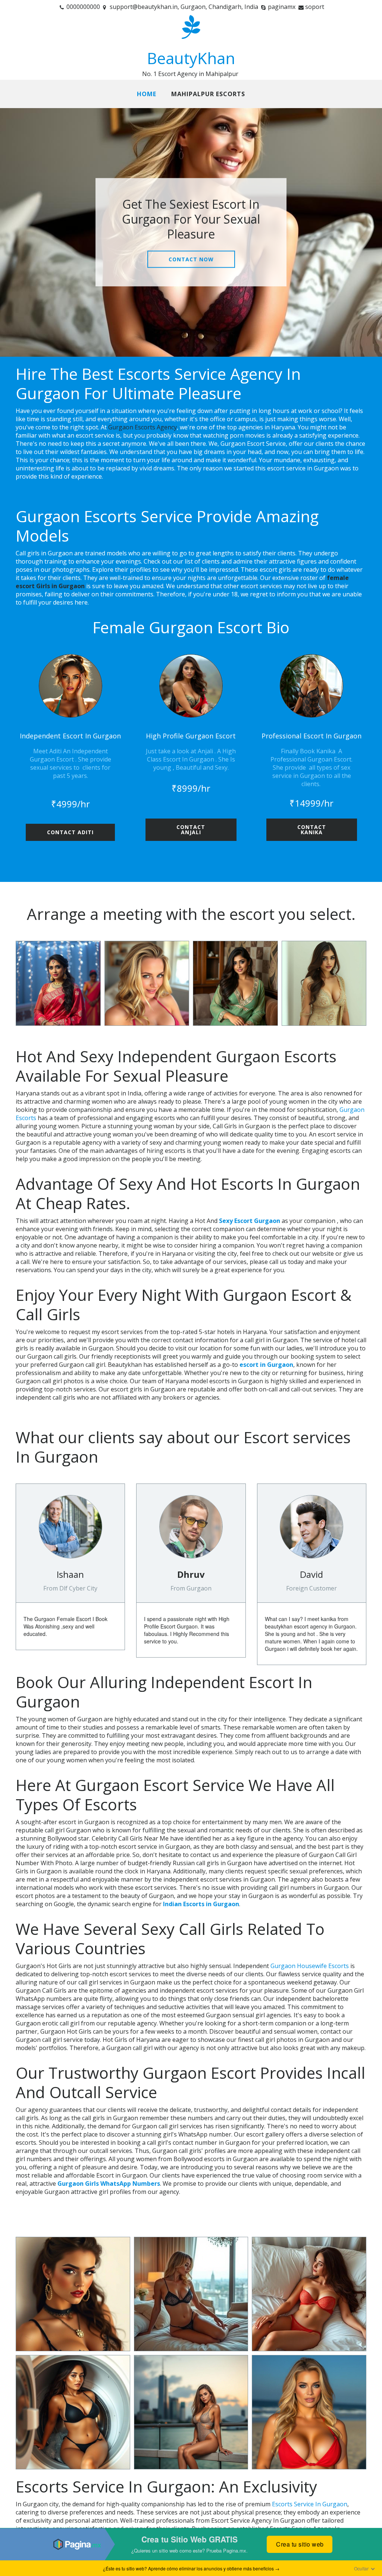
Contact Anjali (191, 830)
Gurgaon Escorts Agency (143, 427)
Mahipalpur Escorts (208, 94)
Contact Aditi (70, 832)
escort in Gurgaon (266, 1365)
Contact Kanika (312, 830)
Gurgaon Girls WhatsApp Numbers (109, 2184)
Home (147, 94)
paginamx (282, 7)
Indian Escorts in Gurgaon (201, 1904)
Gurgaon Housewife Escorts (310, 1966)
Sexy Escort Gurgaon (250, 1221)
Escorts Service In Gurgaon (310, 2504)
